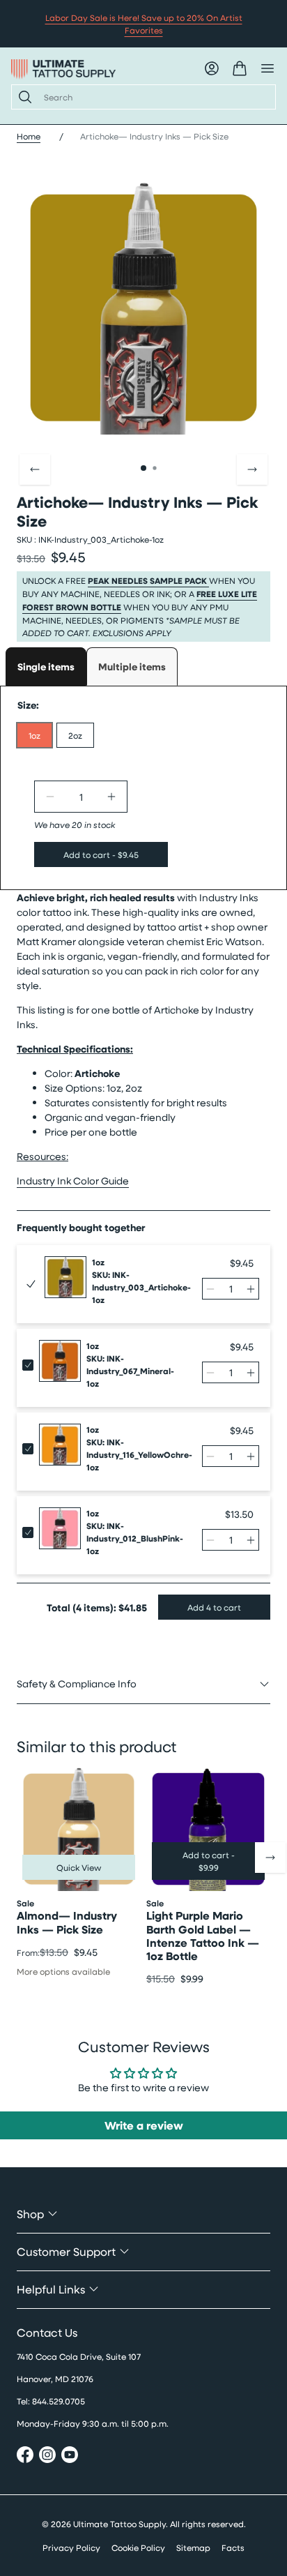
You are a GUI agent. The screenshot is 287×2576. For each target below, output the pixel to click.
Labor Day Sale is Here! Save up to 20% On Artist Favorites (144, 24)
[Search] (22, 97)
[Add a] (111, 797)
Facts (233, 2547)
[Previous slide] (35, 469)
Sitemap (193, 2547)
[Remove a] (50, 797)
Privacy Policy (71, 2547)
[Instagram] (47, 2456)
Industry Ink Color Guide (73, 1181)
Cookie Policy (138, 2547)
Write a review (144, 2125)
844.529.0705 (59, 2401)
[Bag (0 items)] (240, 68)
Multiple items (132, 666)
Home (29, 136)
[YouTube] (70, 2456)
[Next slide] (252, 469)
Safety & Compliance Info (77, 1684)
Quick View (79, 1867)
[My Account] (212, 68)
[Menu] (267, 68)
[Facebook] (25, 2456)
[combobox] (154, 97)
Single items (46, 666)
